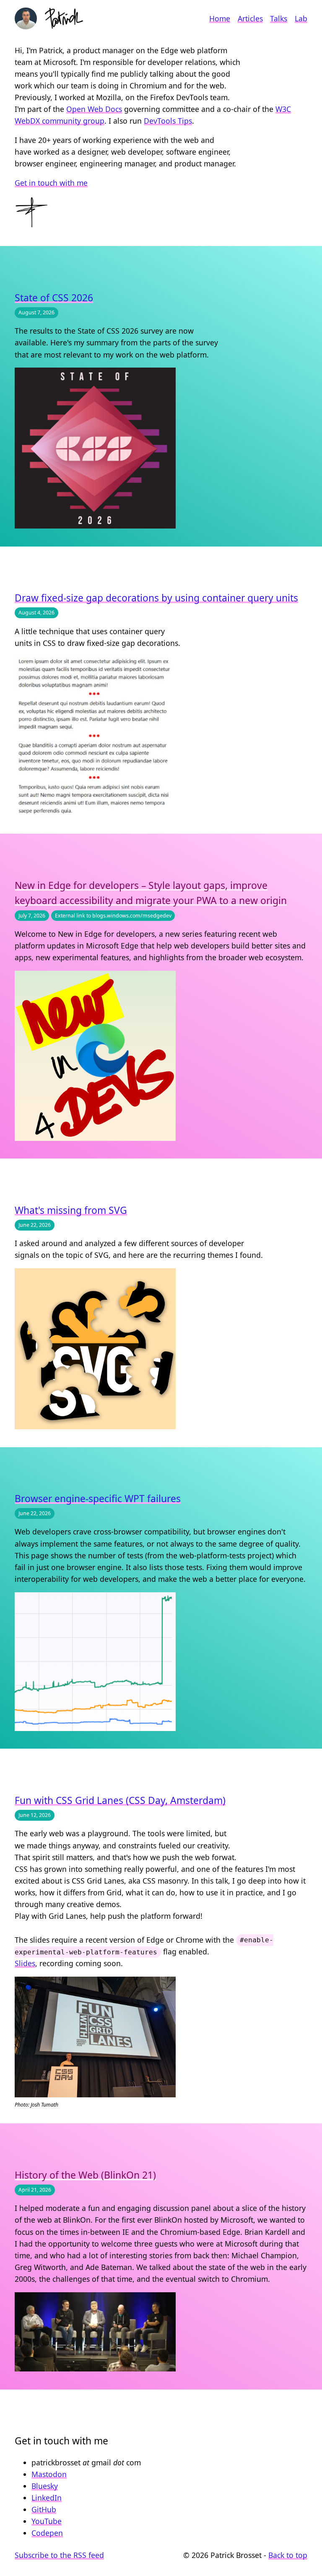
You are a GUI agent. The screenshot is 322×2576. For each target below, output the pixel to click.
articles (250, 18)
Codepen (47, 2533)
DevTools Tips (168, 121)
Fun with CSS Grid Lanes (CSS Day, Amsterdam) (120, 1800)
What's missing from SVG (71, 1210)
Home (220, 18)
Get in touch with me (51, 183)
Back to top (288, 2555)
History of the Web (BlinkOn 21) (85, 2175)
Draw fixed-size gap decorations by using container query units (156, 598)
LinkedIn (47, 2498)
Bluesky (45, 2486)
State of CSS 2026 (54, 298)
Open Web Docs (94, 109)
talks (279, 18)
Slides (25, 1963)
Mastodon (49, 2474)
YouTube (47, 2521)
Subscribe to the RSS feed (59, 2555)
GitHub (44, 2509)
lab (301, 18)
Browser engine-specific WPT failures (98, 1499)
